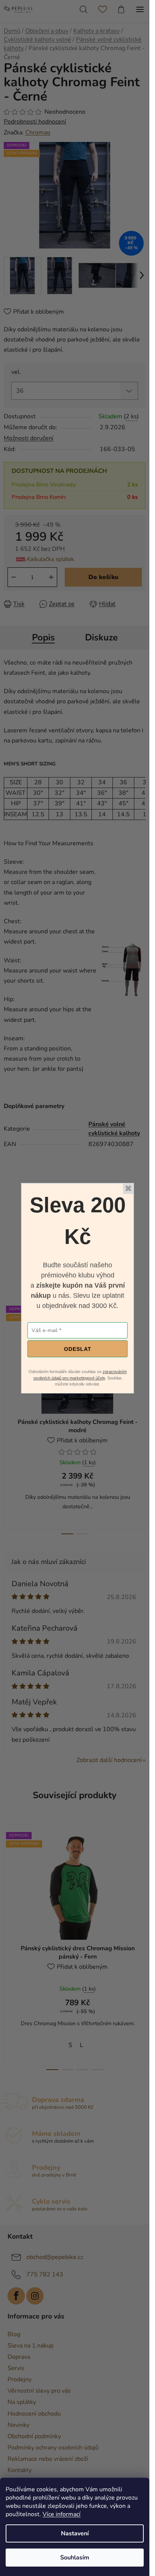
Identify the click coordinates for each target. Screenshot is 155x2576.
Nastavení (75, 2533)
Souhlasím (75, 2558)
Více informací (62, 2514)
